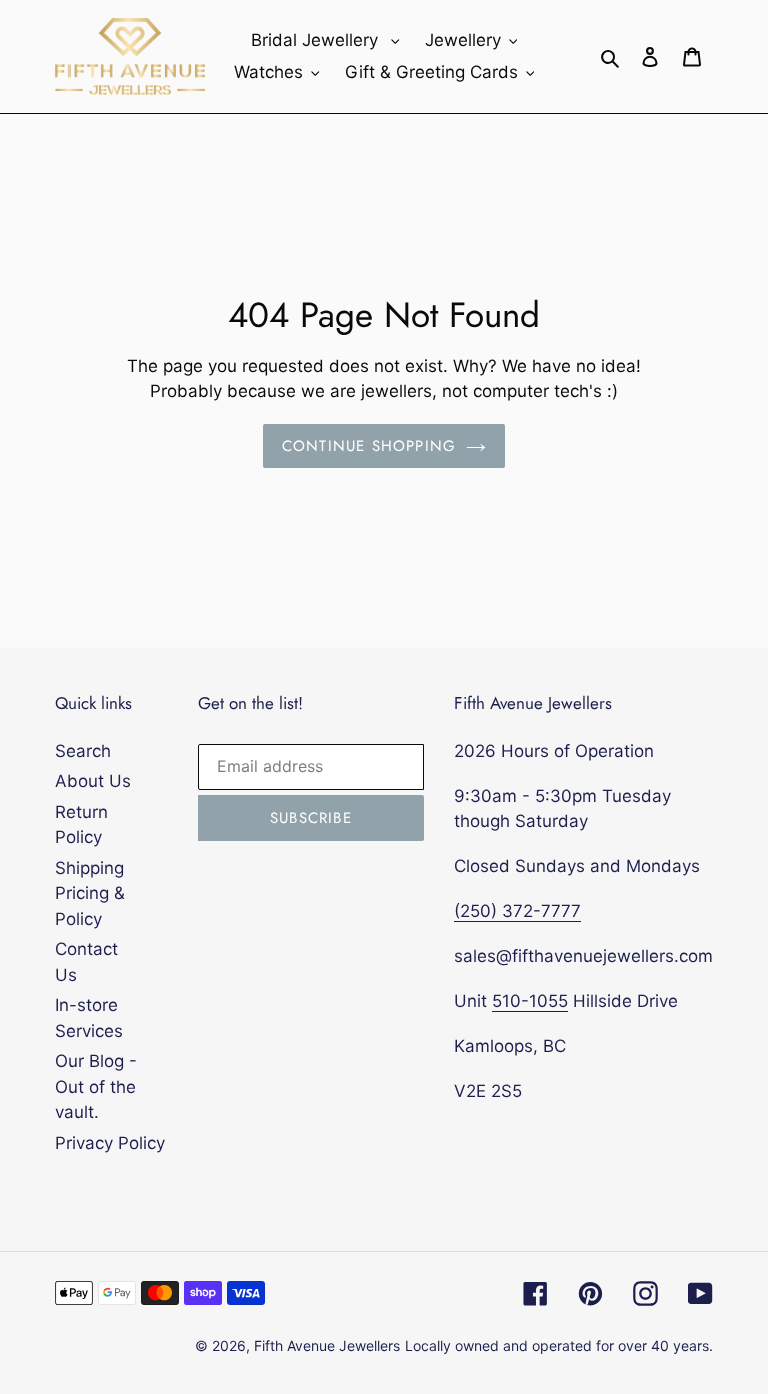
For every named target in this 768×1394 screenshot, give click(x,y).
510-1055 (530, 1001)
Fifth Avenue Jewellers (327, 1345)
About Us (93, 781)
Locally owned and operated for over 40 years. (559, 1345)
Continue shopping (369, 446)
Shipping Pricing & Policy (90, 893)
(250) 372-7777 (517, 911)
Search (83, 751)
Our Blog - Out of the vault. (96, 1086)
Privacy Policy (110, 1143)
